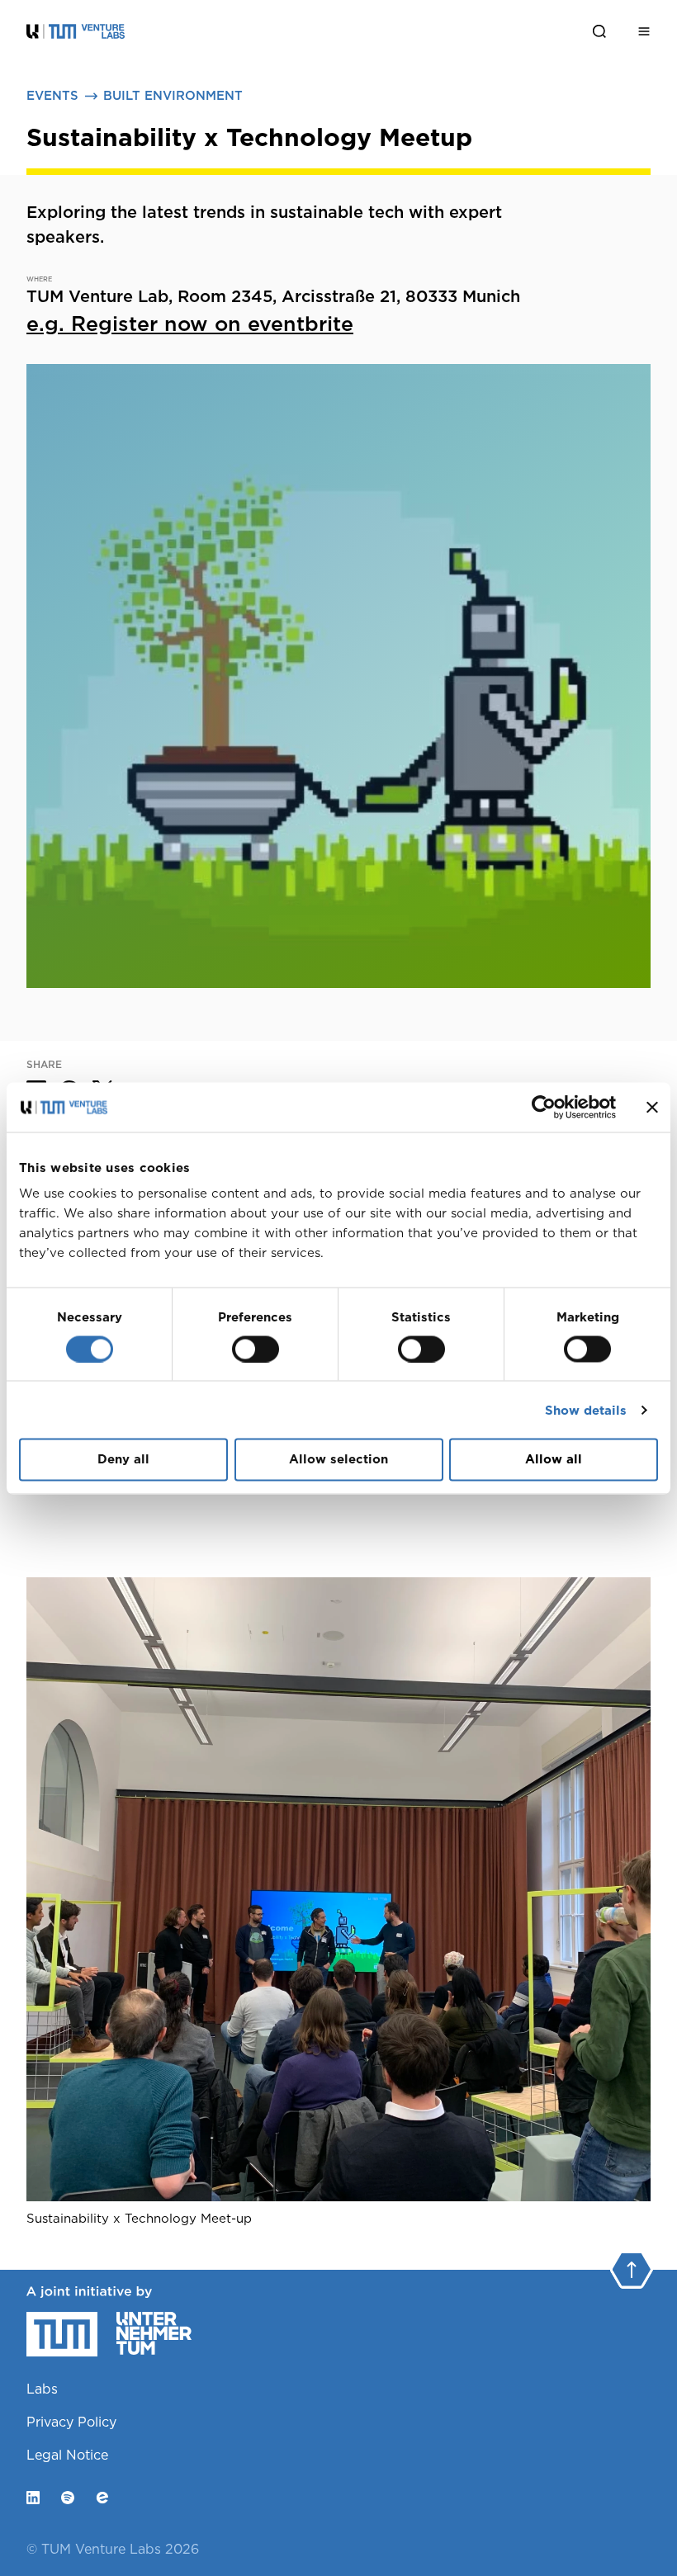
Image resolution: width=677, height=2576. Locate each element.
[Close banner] (652, 1107)
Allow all (554, 1459)
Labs (42, 2389)
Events (52, 96)
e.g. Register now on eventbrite (190, 324)
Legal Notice (67, 2455)
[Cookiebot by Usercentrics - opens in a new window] (544, 1107)
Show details (586, 1410)
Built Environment (173, 96)
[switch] (256, 1349)
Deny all (123, 1459)
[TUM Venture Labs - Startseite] (140, 31)
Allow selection (338, 1459)
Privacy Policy (71, 2422)
